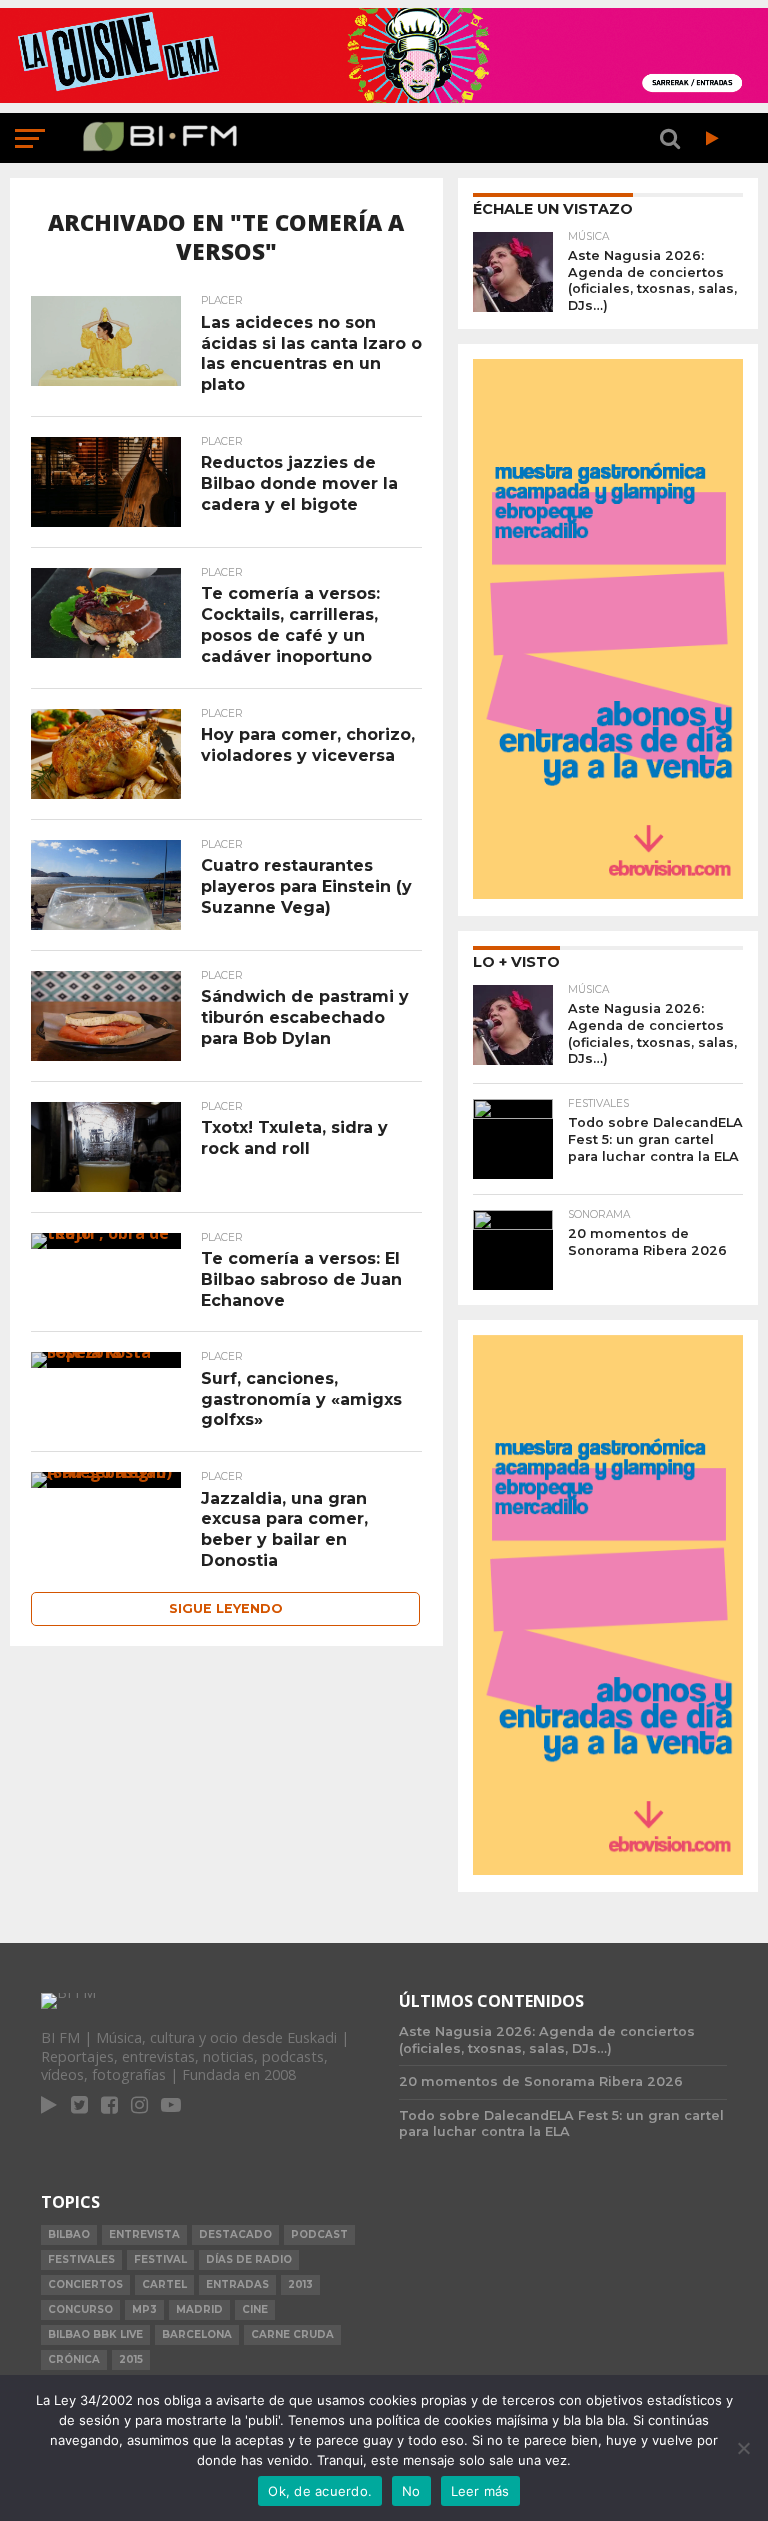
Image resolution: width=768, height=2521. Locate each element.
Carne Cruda (292, 2334)
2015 (131, 2359)
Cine (255, 2309)
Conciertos (85, 2284)
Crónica (74, 2359)
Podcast (319, 2234)
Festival (160, 2259)
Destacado (235, 2234)
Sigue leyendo (226, 1608)
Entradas (237, 2284)
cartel (164, 2284)
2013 (300, 2284)
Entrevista (144, 2234)
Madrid (199, 2309)
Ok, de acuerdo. (320, 2491)
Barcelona (197, 2334)
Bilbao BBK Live (95, 2334)
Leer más (480, 2491)
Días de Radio (249, 2259)
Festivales (81, 2259)
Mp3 (144, 2309)
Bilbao (69, 2234)
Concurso (80, 2309)
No (411, 2491)
